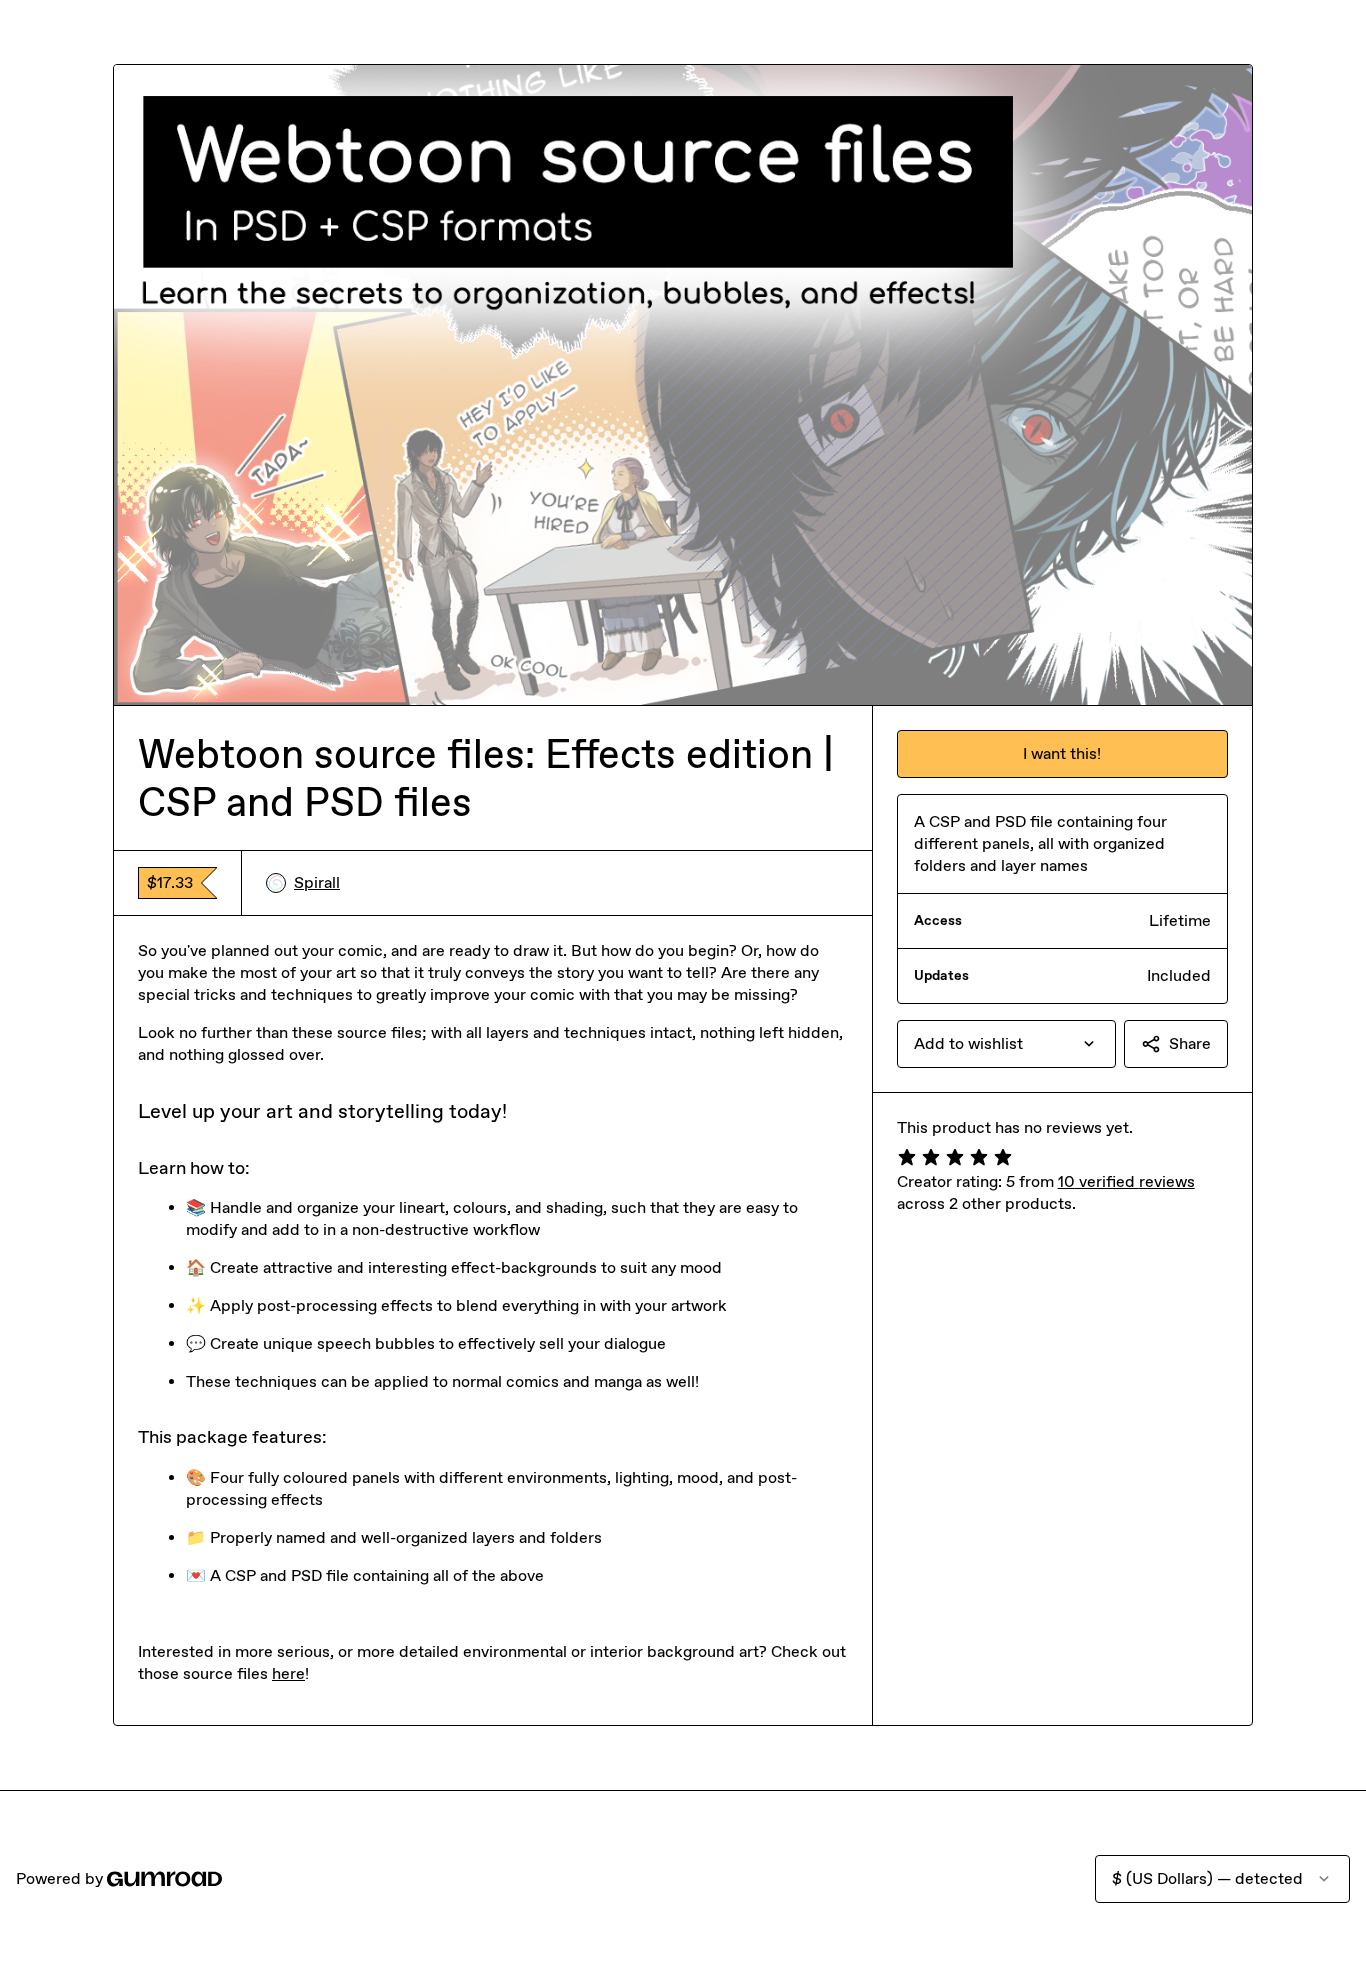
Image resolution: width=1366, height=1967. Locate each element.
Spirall (317, 882)
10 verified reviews (1126, 1181)
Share (1190, 1043)
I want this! (1062, 753)
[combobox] (1006, 1044)
